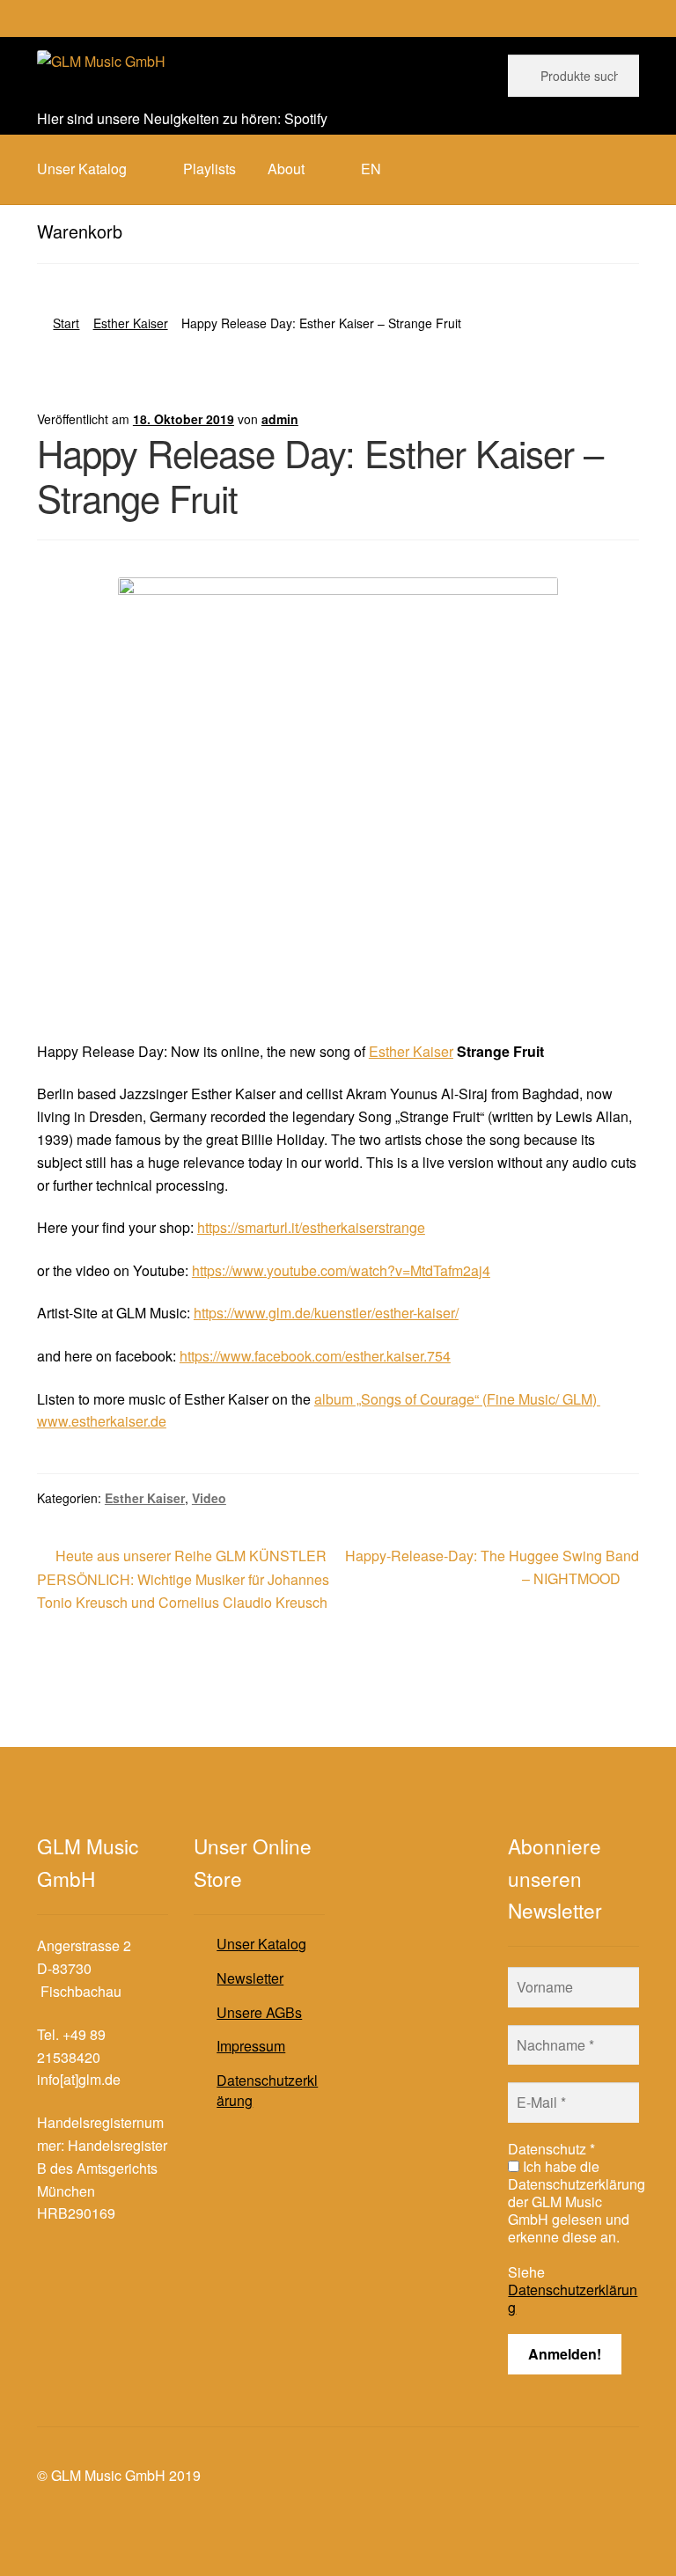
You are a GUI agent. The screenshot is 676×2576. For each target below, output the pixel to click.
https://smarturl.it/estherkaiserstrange (311, 1227)
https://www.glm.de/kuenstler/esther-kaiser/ (326, 1313)
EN (371, 169)
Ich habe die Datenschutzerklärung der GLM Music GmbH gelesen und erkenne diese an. (577, 2202)
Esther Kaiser (131, 323)
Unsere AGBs (259, 2012)
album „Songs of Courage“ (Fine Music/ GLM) (457, 1399)
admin (280, 419)
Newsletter (250, 1978)
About (286, 169)
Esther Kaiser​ (411, 1051)
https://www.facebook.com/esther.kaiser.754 (315, 1356)
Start (66, 323)
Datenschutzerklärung (267, 2090)
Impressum (251, 2046)
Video (209, 1498)
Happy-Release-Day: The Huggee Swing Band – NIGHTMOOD (492, 1567)
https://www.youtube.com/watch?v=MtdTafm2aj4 (341, 1270)
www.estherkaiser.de (102, 1421)
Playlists (209, 169)
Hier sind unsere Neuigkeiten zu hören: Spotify (182, 118)
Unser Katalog (261, 1944)
